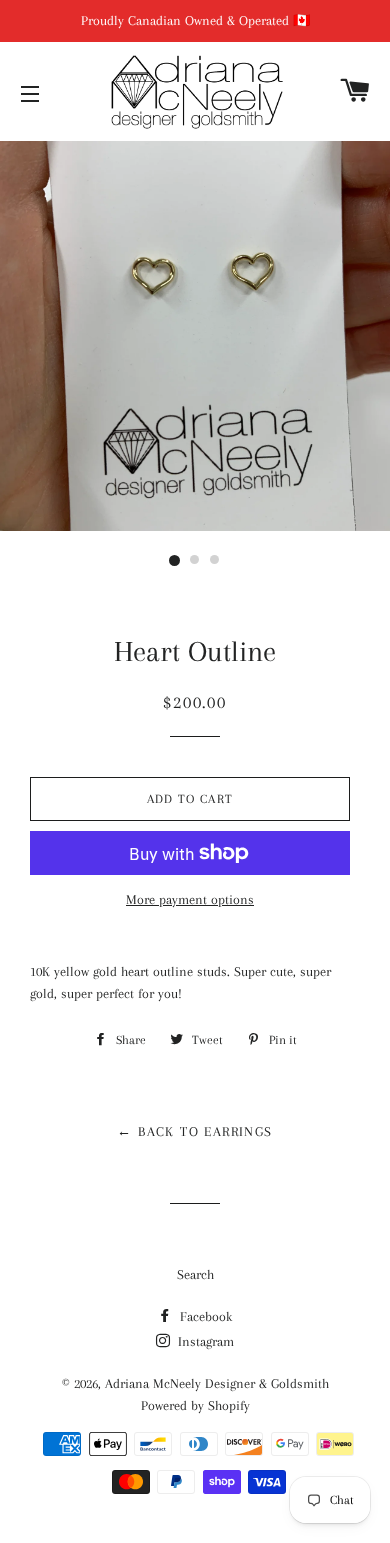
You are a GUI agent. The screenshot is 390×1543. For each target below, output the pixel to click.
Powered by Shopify (195, 1405)
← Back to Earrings (194, 1131)
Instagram (204, 1341)
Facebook (204, 1316)
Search (195, 1274)
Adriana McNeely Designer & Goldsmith (217, 1383)
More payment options (190, 899)
